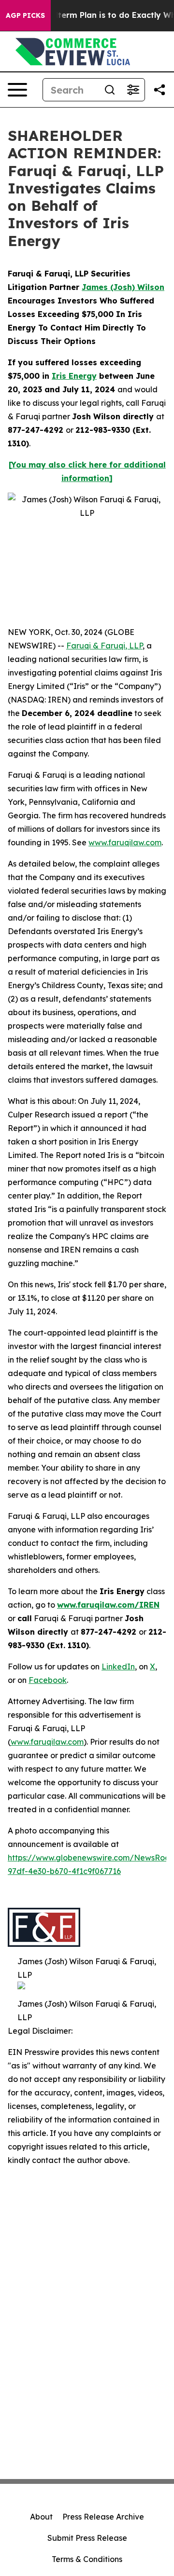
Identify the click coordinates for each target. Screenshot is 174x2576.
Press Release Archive (103, 2517)
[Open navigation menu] (17, 90)
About (41, 2517)
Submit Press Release (87, 2538)
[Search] (110, 90)
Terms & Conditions (87, 2559)
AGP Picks (25, 15)
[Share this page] (159, 90)
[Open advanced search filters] (133, 90)
